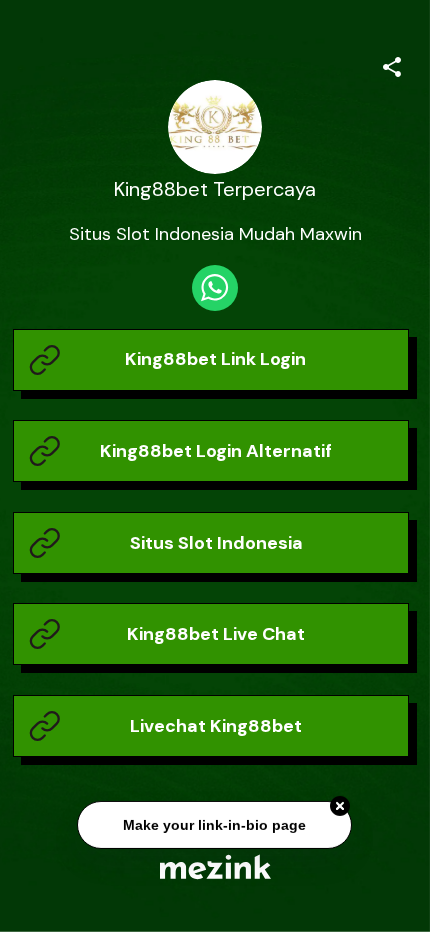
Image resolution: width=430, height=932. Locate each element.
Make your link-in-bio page (215, 825)
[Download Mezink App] (215, 866)
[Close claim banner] (341, 807)
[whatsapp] (215, 288)
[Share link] (392, 64)
